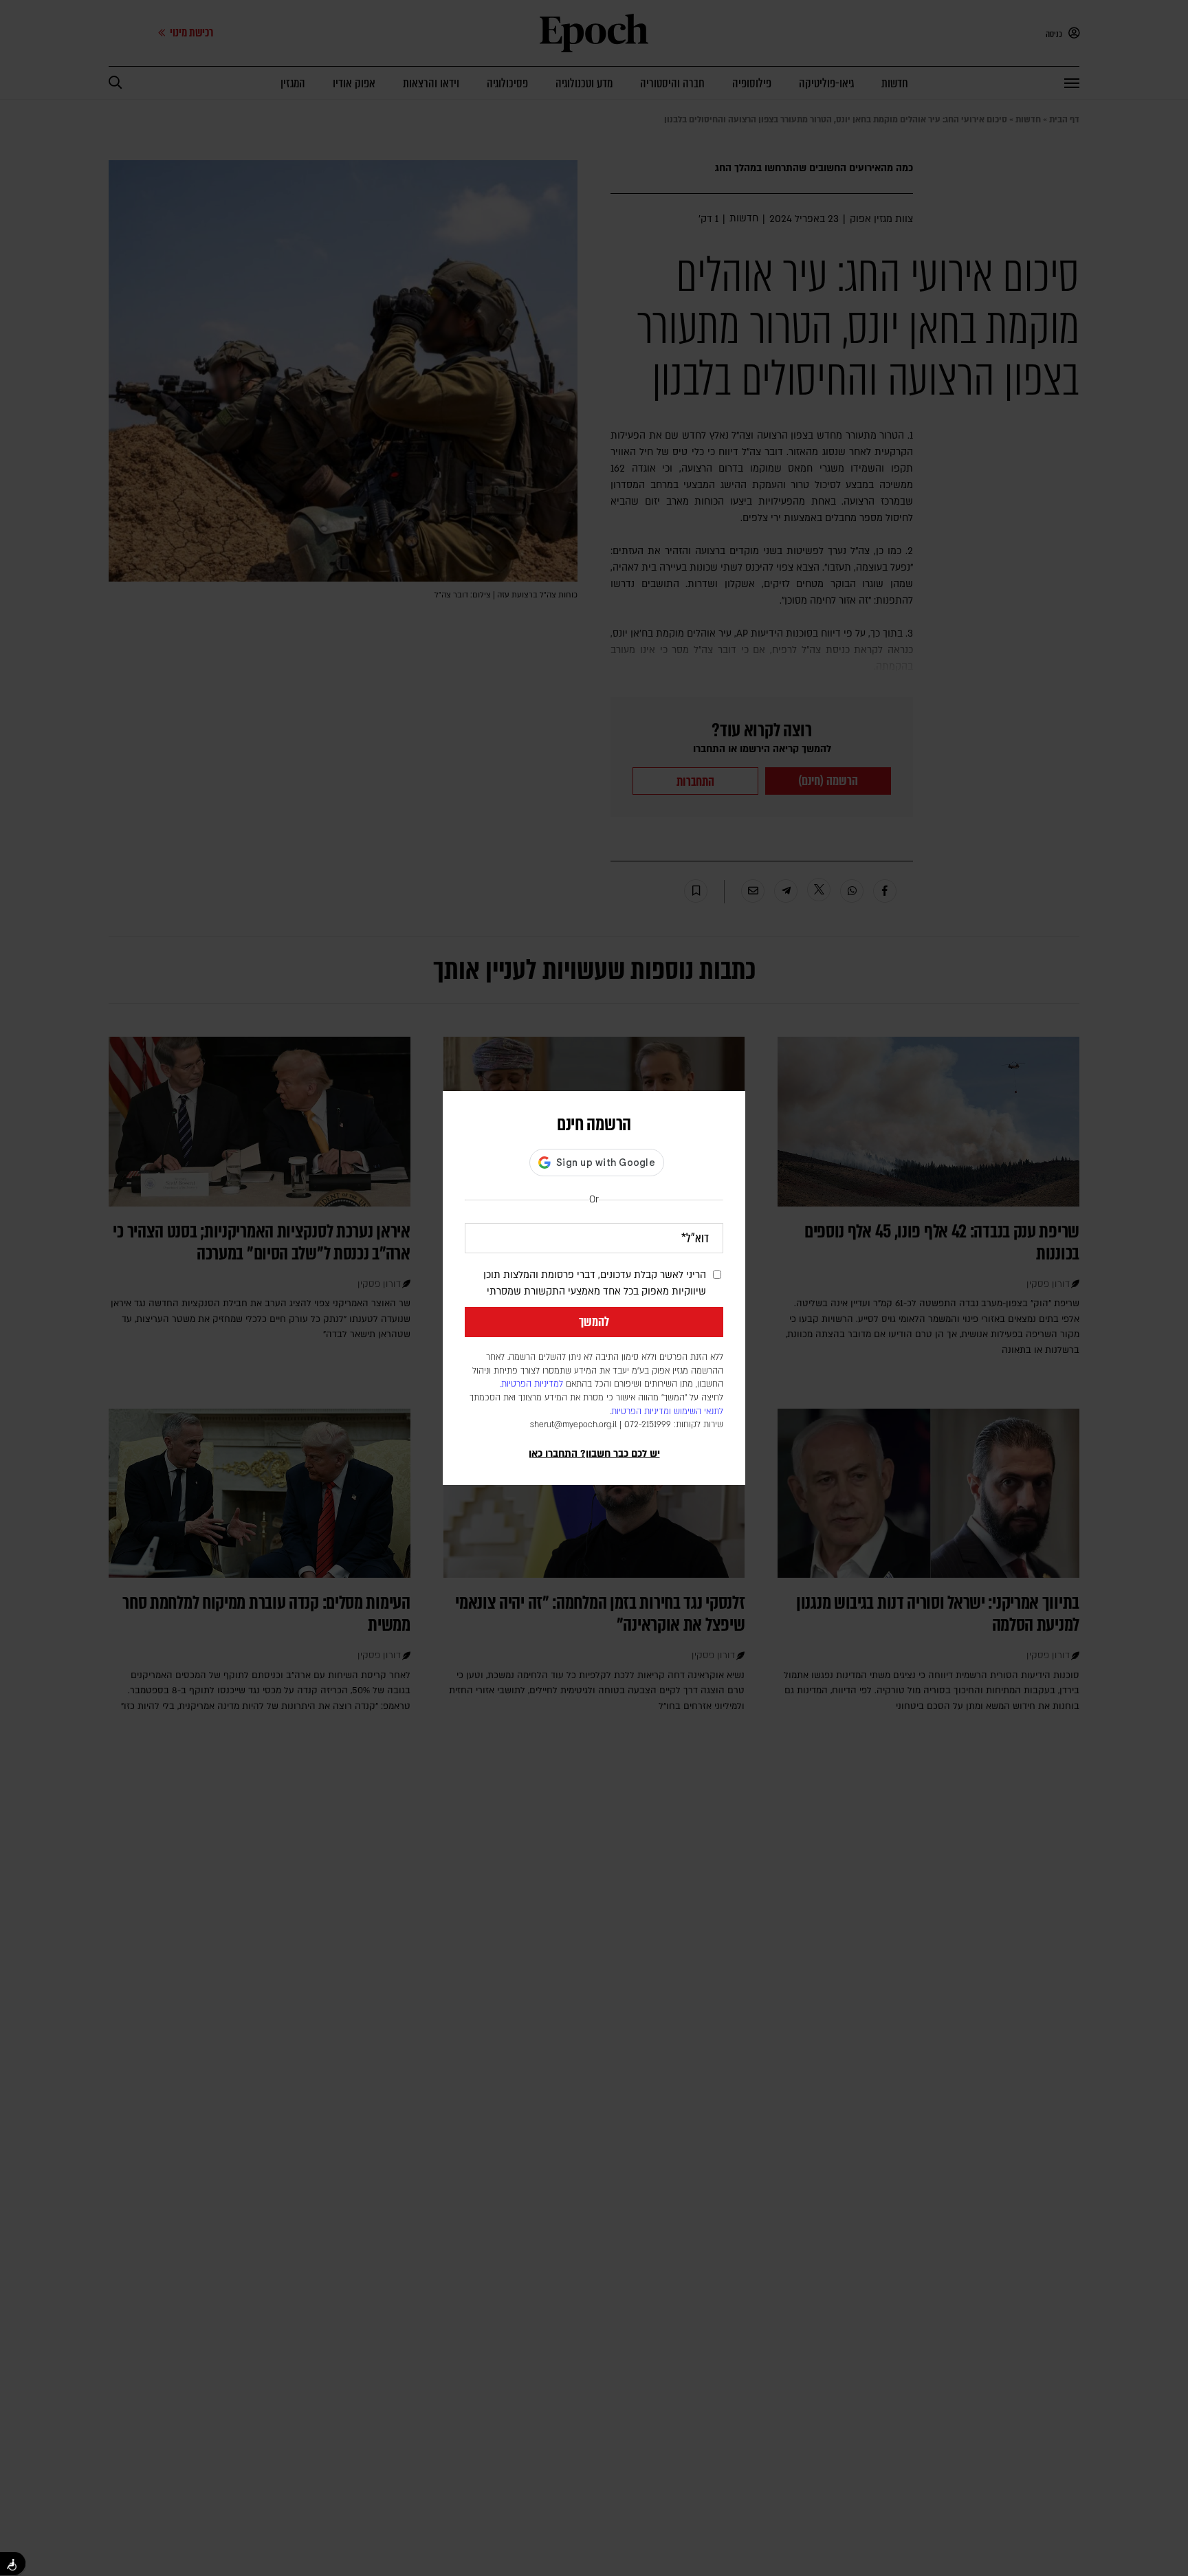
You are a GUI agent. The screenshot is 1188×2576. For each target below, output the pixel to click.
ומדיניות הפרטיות (641, 1411)
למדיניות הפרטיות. (531, 1384)
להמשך (594, 1322)
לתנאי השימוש (698, 1411)
